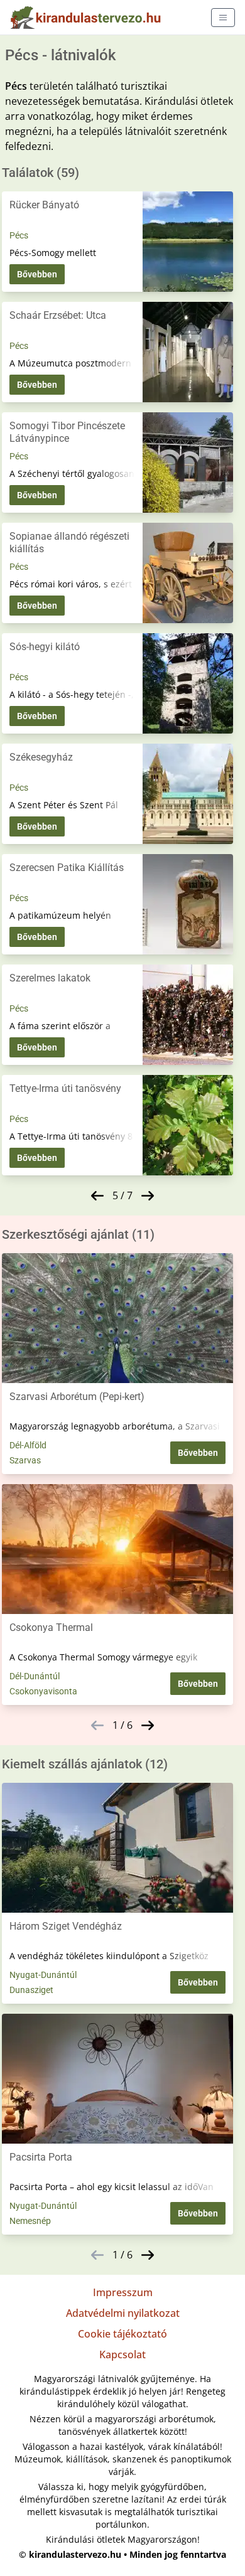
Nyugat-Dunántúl (43, 1975)
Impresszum (123, 2292)
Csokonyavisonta (43, 1691)
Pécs (19, 235)
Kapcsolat (122, 2354)
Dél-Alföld (28, 1445)
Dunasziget (31, 1990)
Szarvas (25, 1460)
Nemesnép (30, 2221)
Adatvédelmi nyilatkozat (123, 2313)
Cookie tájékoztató (122, 2334)
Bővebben (37, 274)
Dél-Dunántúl (35, 1676)
